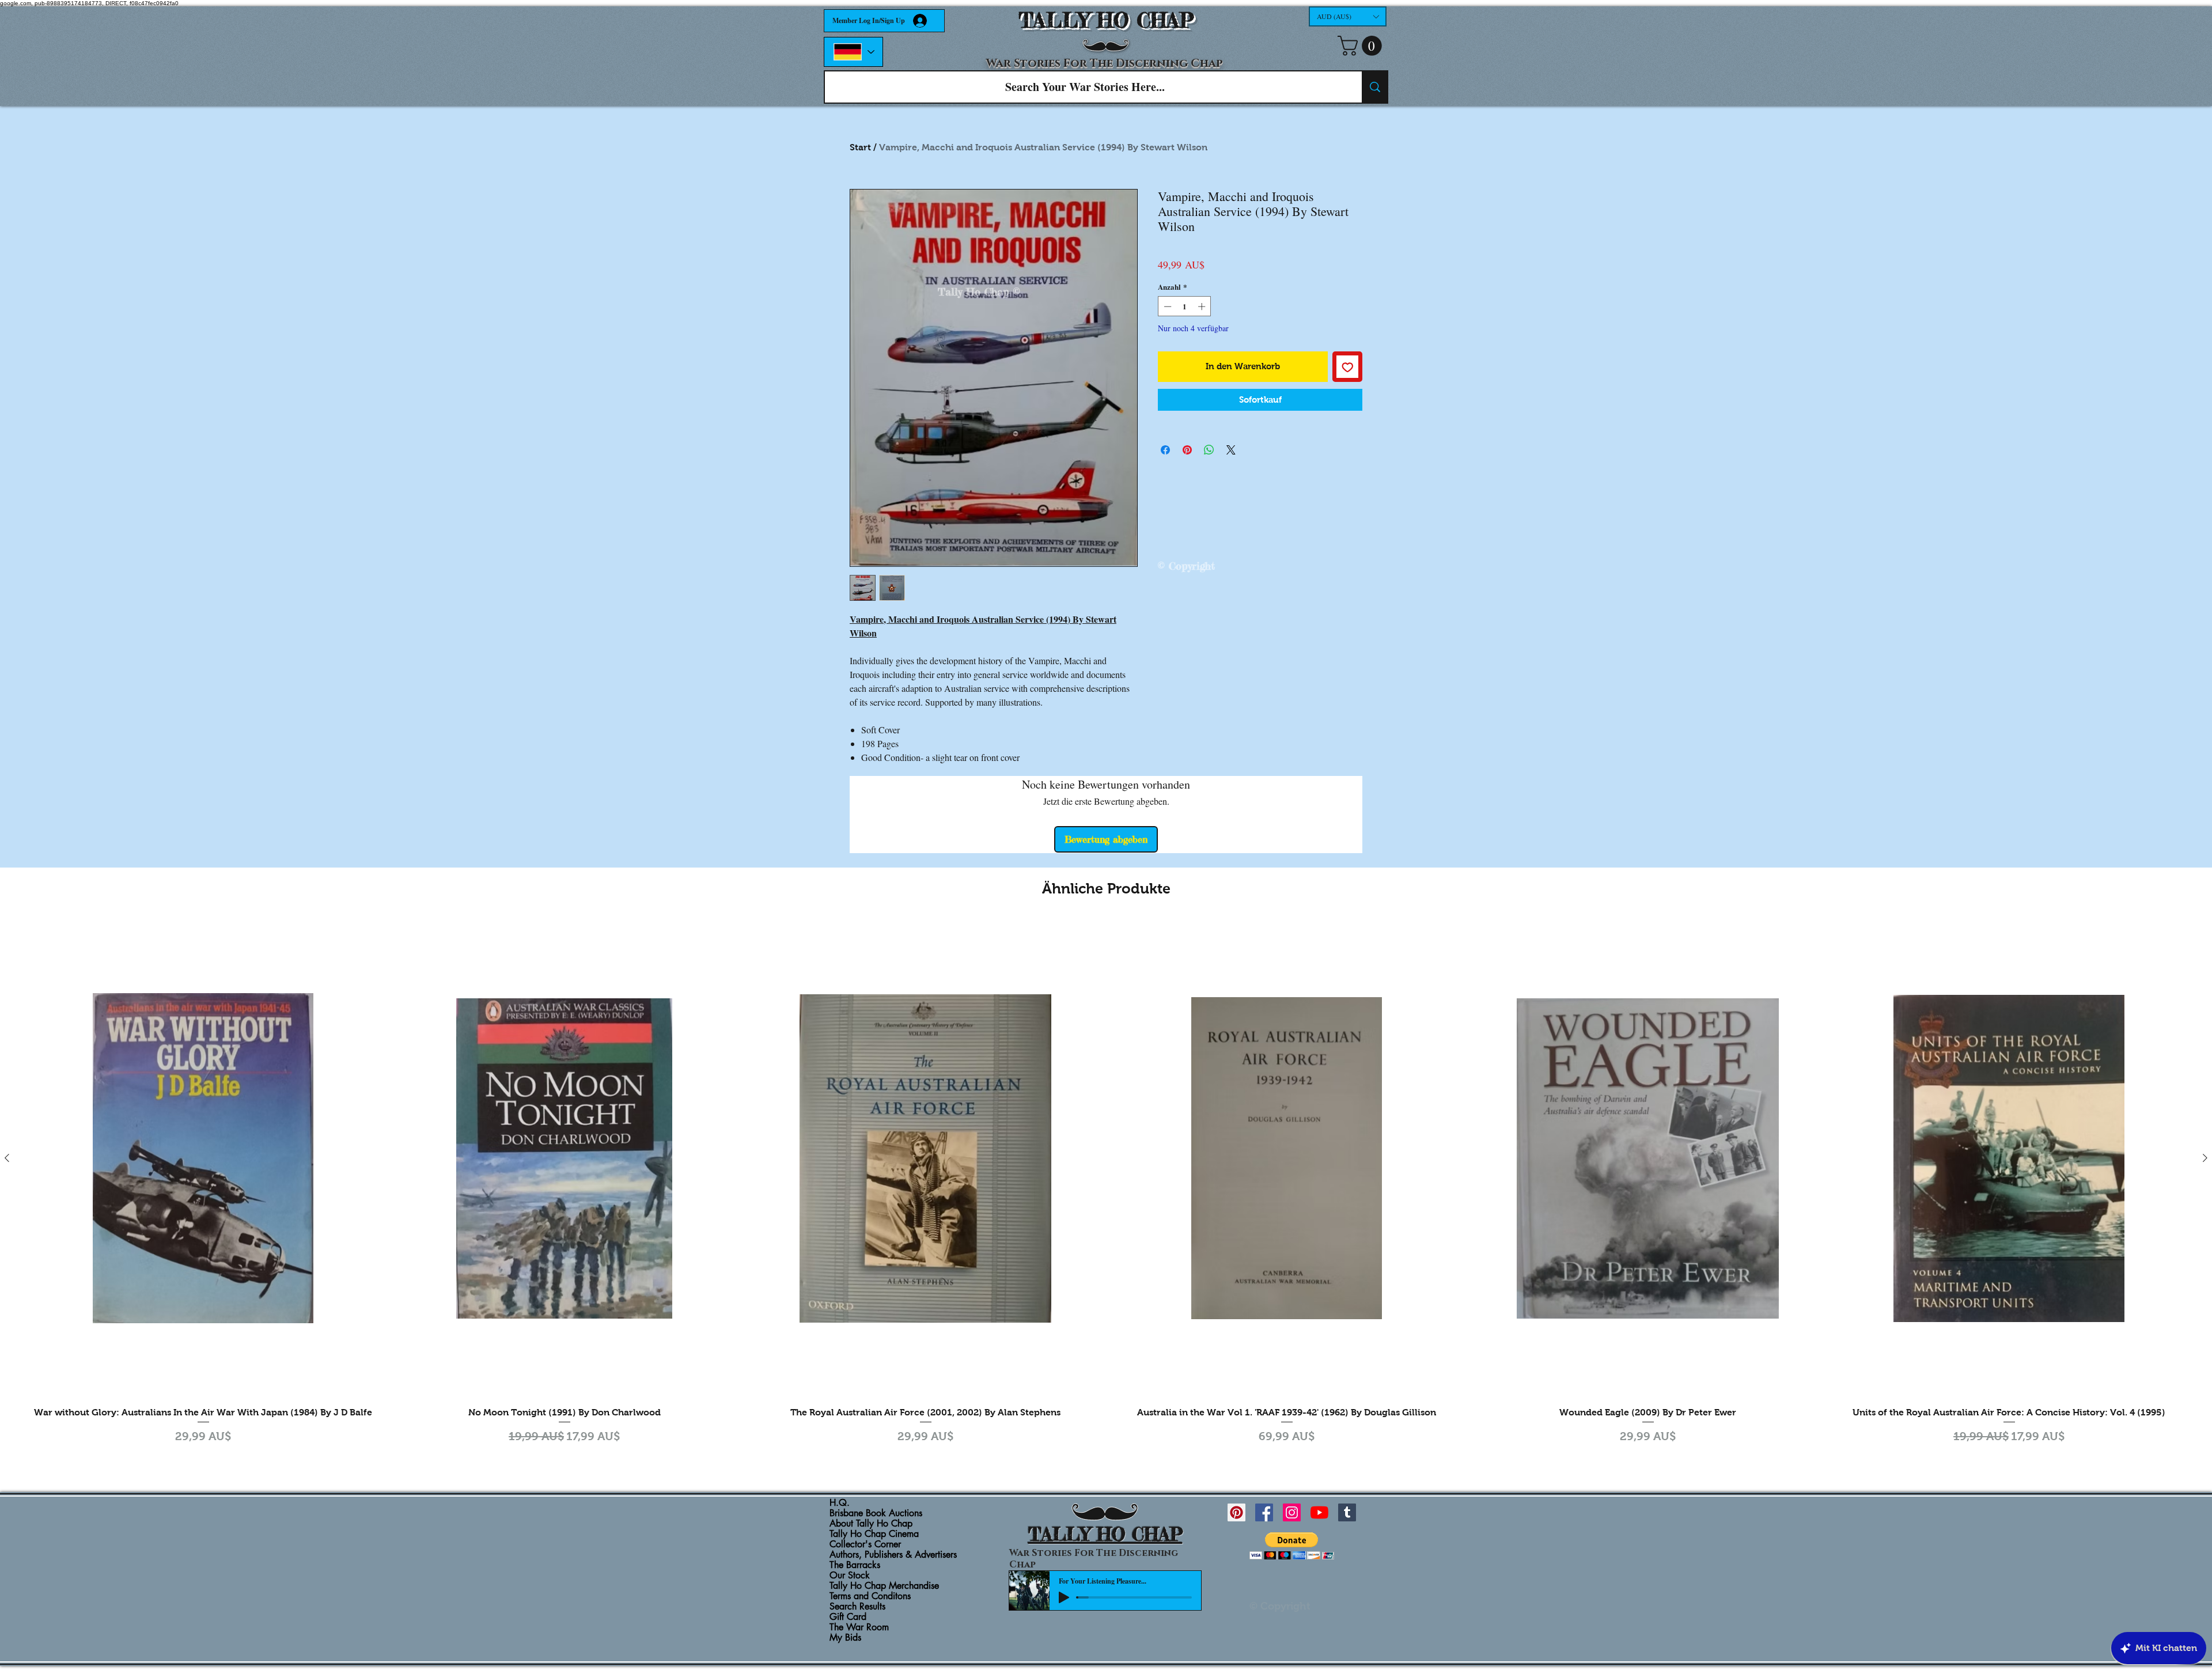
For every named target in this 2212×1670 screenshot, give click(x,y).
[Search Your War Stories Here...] (1374, 87)
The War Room (859, 1627)
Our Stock (850, 1576)
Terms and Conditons (870, 1596)
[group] (1106, 1189)
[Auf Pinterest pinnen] (1187, 450)
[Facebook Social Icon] (1264, 1512)
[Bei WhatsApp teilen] (1209, 450)
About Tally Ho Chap (871, 1524)
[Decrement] (1166, 306)
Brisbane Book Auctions (876, 1513)
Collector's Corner (865, 1544)
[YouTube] (1319, 1512)
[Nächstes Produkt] (2205, 1158)
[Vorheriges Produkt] (7, 1158)
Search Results (857, 1607)
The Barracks (855, 1565)
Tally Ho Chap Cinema (874, 1534)
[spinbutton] (1185, 306)
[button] (1348, 16)
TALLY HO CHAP (1106, 20)
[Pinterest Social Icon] (1236, 1512)
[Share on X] (1231, 450)
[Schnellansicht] (203, 1158)
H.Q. (840, 1503)
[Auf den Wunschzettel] (1348, 367)
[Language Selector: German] (853, 52)
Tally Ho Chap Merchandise (884, 1586)
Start (860, 147)
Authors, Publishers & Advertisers (893, 1555)
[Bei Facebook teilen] (1165, 450)
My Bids (845, 1638)
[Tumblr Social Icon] (1347, 1512)
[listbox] (1348, 16)
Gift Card (848, 1617)
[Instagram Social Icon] (1292, 1512)
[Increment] (1203, 306)
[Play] (1064, 1597)
